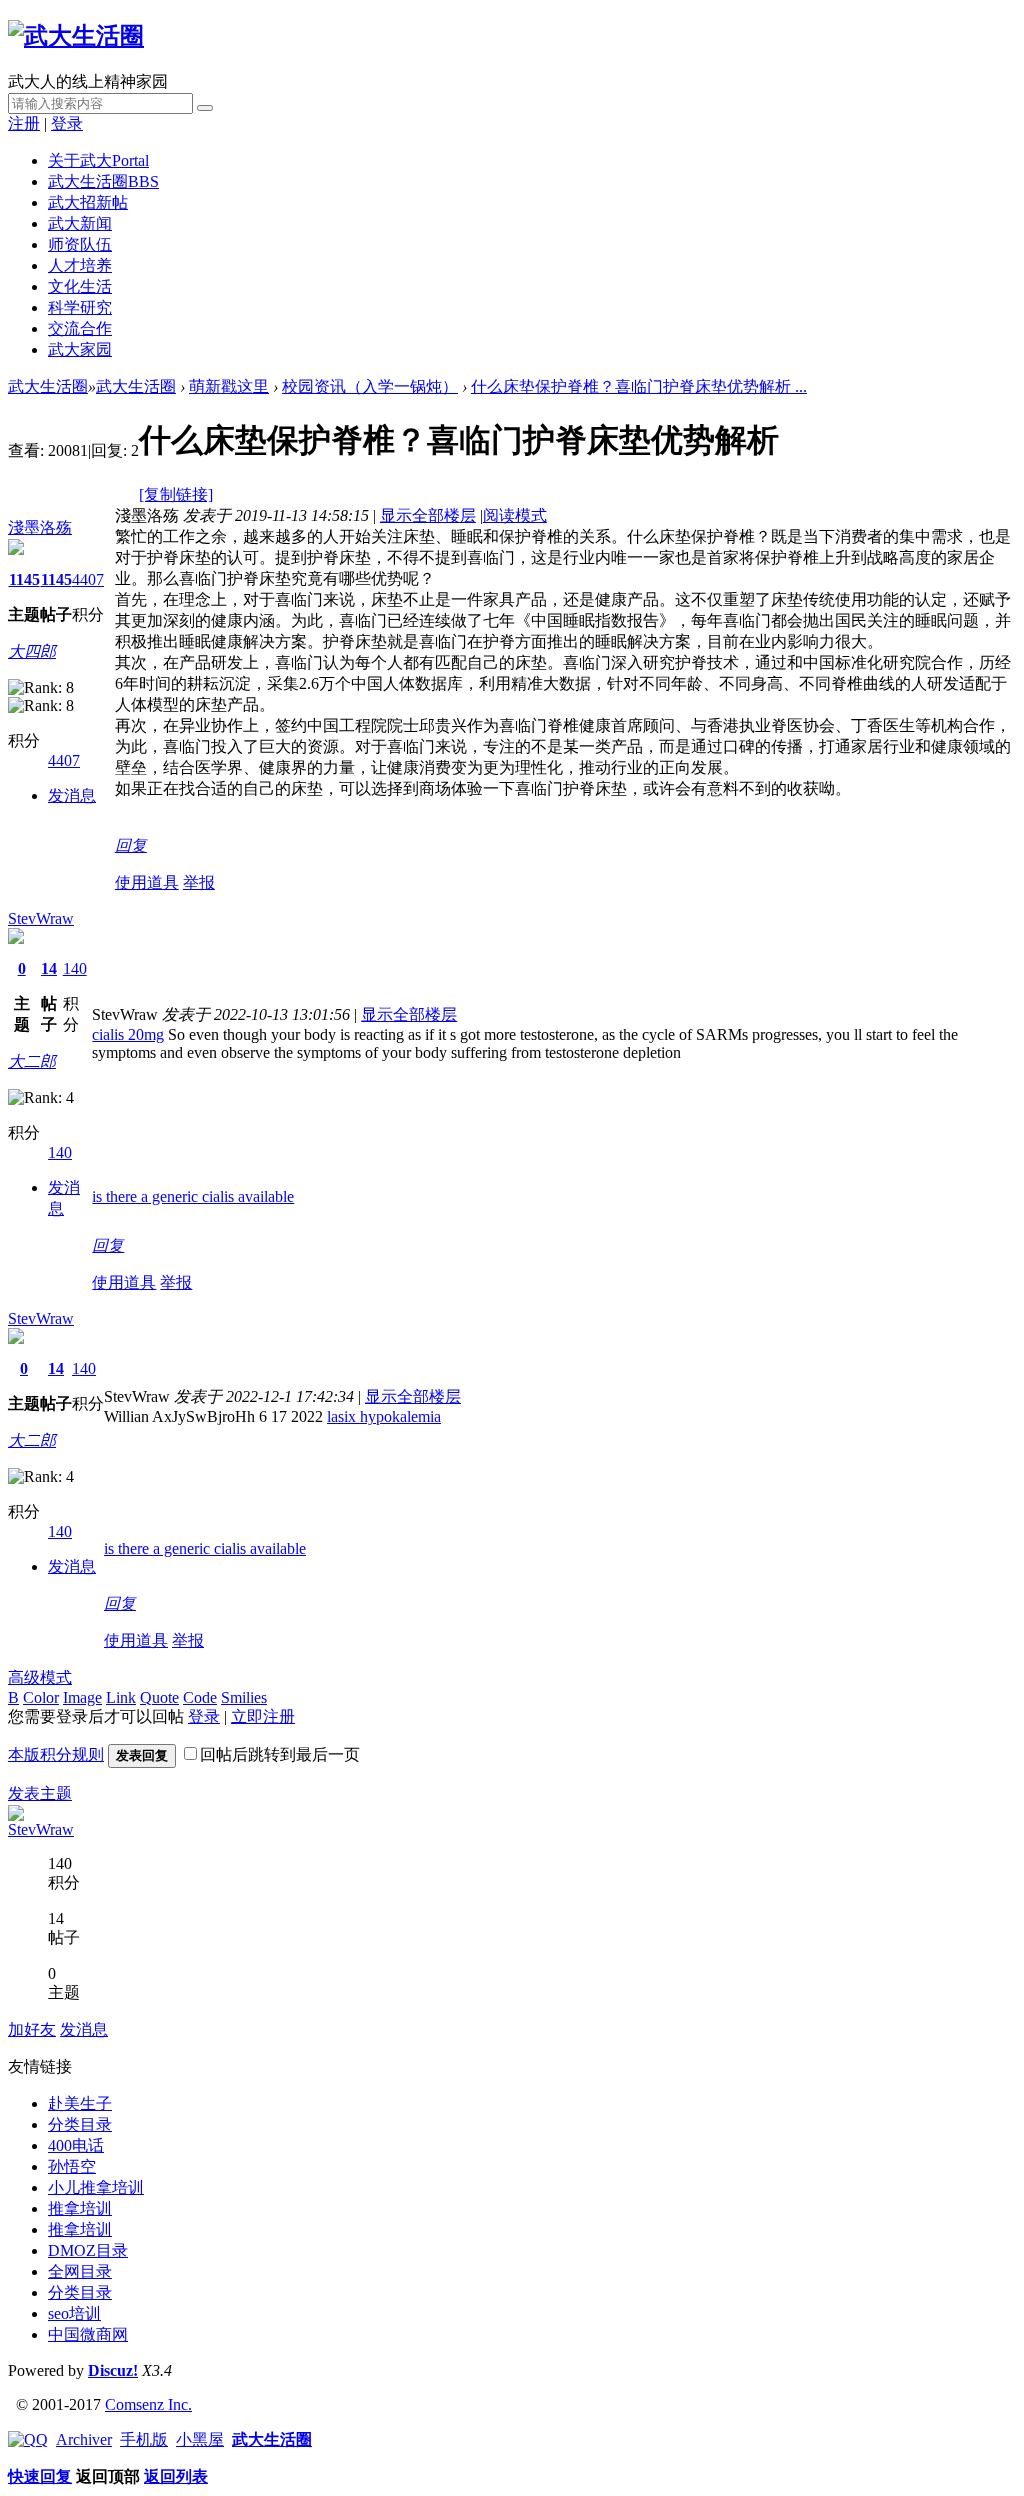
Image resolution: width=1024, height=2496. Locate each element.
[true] (205, 108)
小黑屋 (200, 2439)
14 (49, 968)
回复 (131, 845)
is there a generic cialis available (193, 1196)
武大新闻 (80, 223)
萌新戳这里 (229, 386)
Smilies (244, 1697)
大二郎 (32, 1061)
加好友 (32, 2029)
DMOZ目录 (88, 2250)
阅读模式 (515, 515)
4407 (88, 579)
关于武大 (98, 160)
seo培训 (74, 2313)
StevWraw (41, 918)
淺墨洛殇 (40, 527)
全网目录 (80, 2271)
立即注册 (263, 1716)
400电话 (76, 2145)
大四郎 (32, 651)
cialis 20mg (128, 1034)
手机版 (144, 2439)
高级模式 (40, 1677)
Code (200, 1697)
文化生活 (80, 286)
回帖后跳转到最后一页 (280, 1754)
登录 (67, 123)
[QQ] (28, 2439)
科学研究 (80, 307)
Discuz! (113, 2370)
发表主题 (40, 1793)
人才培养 (80, 265)
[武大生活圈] (76, 36)
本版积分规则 (56, 1754)
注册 (24, 123)
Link (121, 1697)
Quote (159, 1697)
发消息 (72, 795)
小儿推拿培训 (96, 2187)
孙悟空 (72, 2166)
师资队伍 (80, 244)
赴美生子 (80, 2103)
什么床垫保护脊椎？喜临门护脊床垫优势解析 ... (639, 386)
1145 (24, 579)
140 (75, 968)
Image (82, 1697)
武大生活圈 (103, 181)
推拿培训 (80, 2208)
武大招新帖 (88, 202)
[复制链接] (176, 494)
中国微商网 (88, 2334)
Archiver (84, 2439)
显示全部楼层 (428, 515)
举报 (199, 882)
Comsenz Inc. (148, 2404)
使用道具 (147, 882)
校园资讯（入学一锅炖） (370, 386)
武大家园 (80, 349)
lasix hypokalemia (384, 1416)
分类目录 (80, 2124)
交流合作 (80, 328)
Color (41, 1697)
